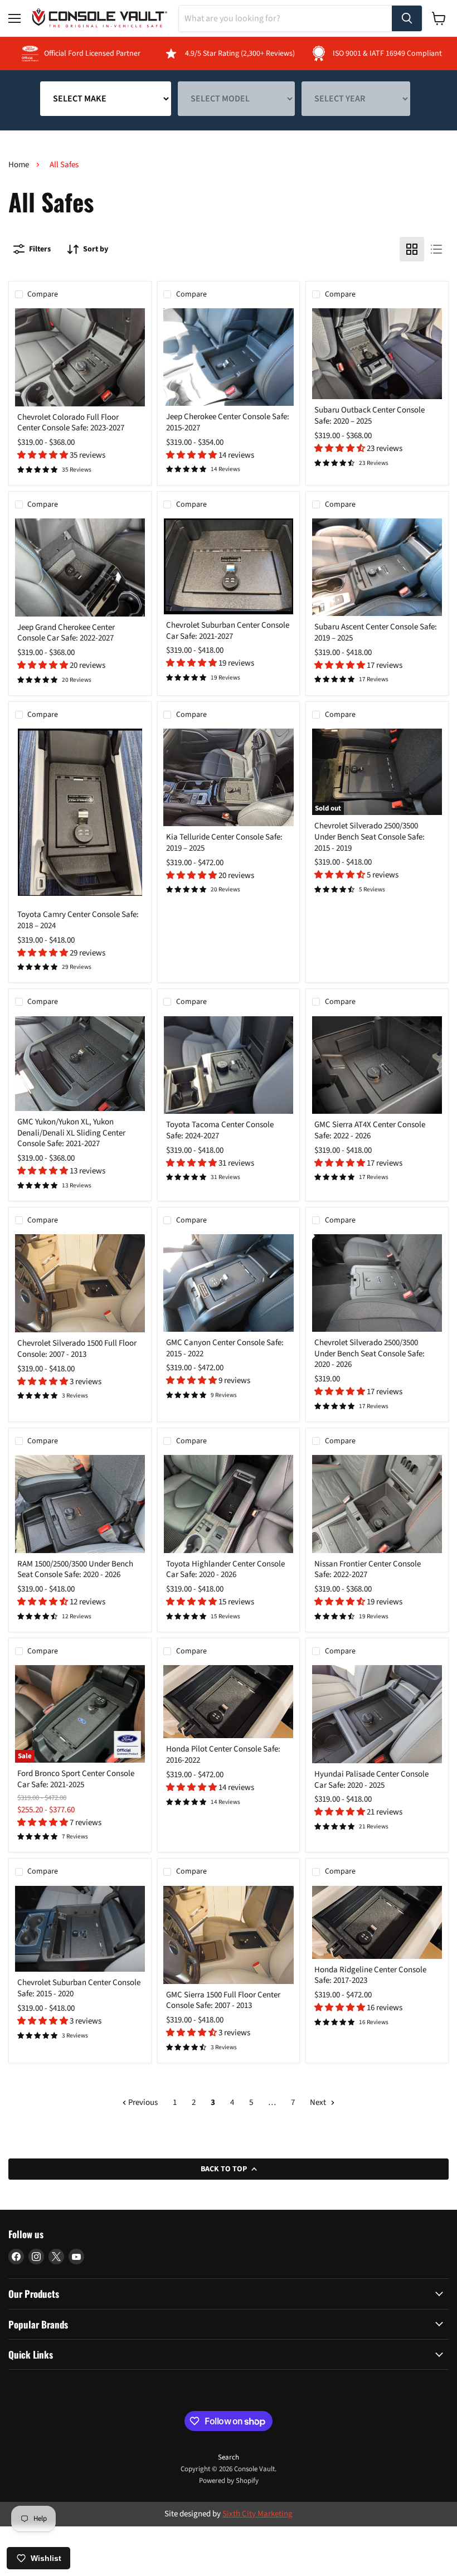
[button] (43, 455)
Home (19, 165)
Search (229, 2457)
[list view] (436, 249)
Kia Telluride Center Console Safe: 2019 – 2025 (224, 843)
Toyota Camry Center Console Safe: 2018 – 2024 (78, 920)
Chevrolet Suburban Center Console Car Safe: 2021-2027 (228, 631)
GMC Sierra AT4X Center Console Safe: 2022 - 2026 (370, 1130)
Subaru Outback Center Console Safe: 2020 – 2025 (370, 416)
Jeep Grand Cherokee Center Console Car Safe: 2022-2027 (66, 633)
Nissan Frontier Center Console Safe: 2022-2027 (368, 1570)
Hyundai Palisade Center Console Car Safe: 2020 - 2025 (371, 1780)
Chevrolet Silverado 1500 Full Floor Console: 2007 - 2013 (77, 1349)
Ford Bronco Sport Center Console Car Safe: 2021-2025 (76, 1779)
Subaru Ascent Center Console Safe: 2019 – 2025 (376, 632)
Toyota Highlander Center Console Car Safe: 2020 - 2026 (225, 1570)
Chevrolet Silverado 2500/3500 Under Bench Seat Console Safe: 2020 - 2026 (370, 1354)
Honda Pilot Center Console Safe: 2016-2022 (223, 1755)
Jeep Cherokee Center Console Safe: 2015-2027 (228, 422)
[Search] (407, 18)
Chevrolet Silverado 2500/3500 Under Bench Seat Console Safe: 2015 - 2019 (370, 837)
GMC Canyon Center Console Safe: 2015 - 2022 (225, 1348)
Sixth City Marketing (257, 2514)
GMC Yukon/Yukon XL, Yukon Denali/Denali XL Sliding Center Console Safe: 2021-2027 (71, 1133)
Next (319, 2102)
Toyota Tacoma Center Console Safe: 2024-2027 (220, 1130)
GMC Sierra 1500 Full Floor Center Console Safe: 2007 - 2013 (223, 2000)
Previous (142, 2102)
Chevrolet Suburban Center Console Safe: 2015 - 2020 (79, 1988)
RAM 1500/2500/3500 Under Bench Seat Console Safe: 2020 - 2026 (75, 1570)
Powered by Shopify (229, 2481)
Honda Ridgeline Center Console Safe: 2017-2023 (370, 1975)
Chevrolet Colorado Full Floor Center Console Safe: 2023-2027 (71, 423)
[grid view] (412, 249)
